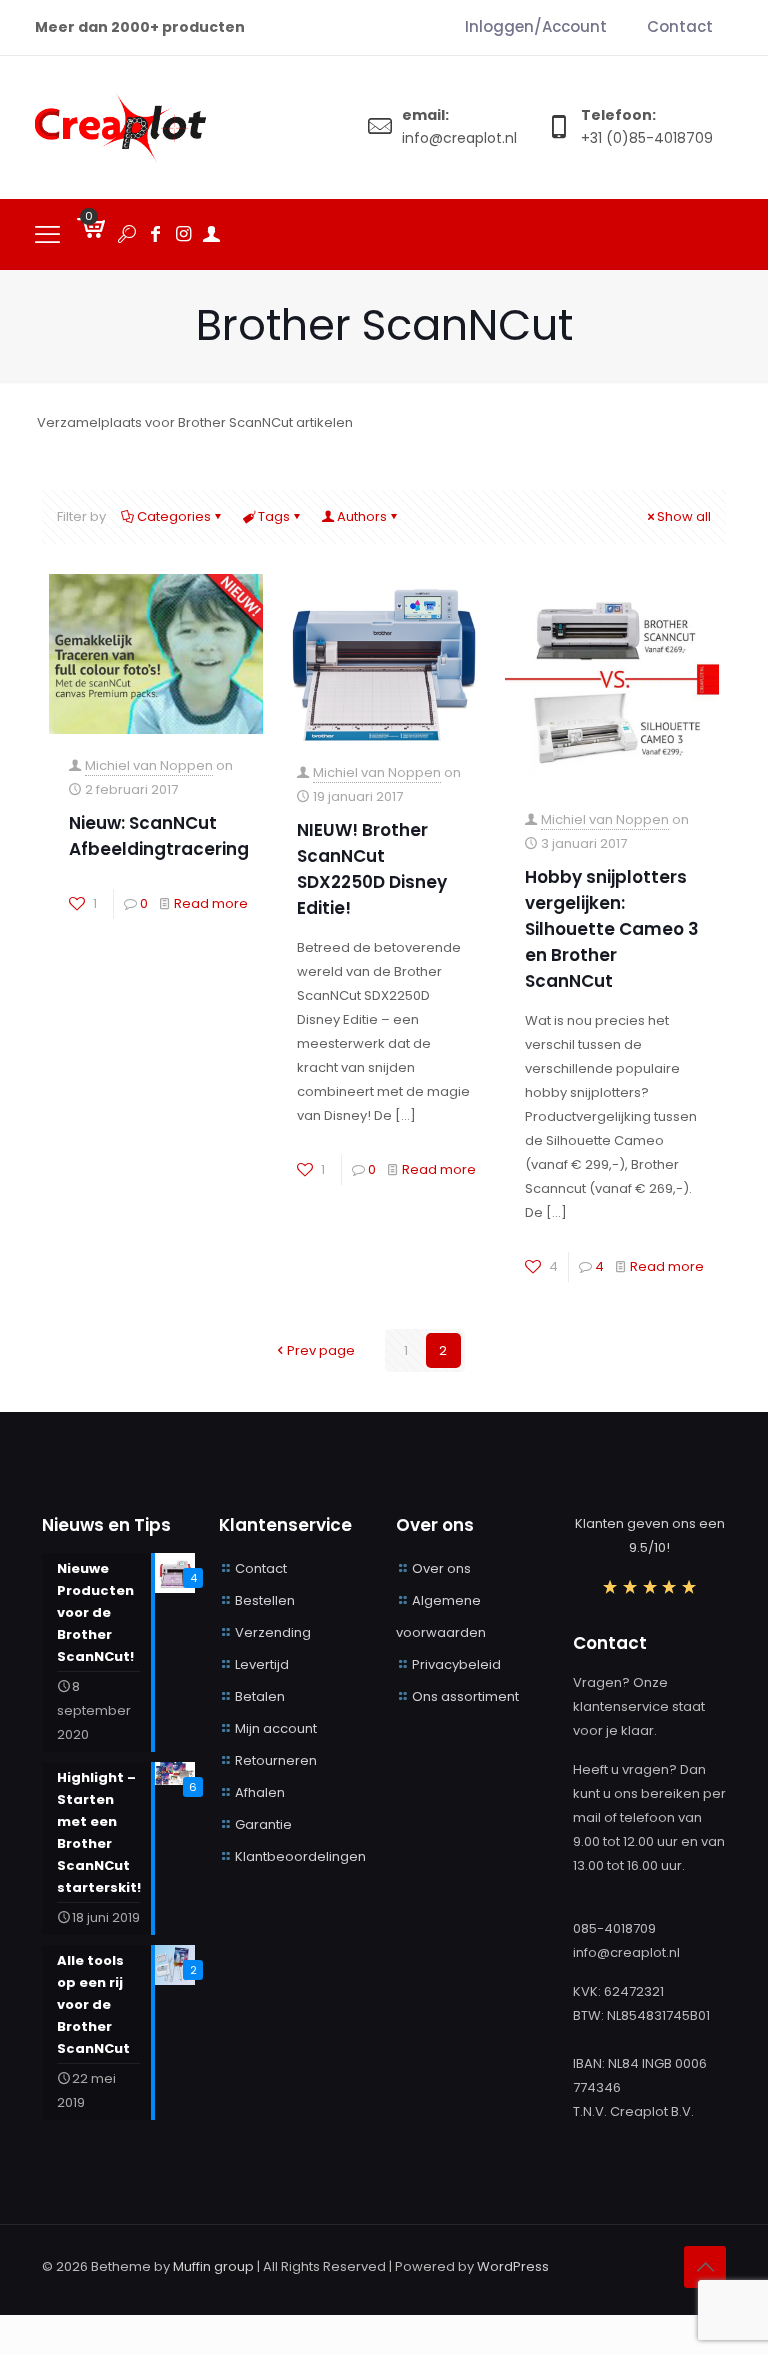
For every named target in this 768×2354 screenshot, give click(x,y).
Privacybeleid (456, 1664)
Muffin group (213, 2266)
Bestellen (265, 1600)
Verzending (273, 1632)
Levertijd (262, 1664)
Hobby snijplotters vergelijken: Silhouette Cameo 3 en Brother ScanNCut (612, 929)
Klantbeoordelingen (300, 1856)
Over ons (441, 1568)
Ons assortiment (465, 1696)
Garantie (263, 1824)
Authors (362, 516)
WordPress (513, 2266)
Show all (684, 516)
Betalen (260, 1696)
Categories (174, 516)
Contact (261, 1568)
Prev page (321, 1350)
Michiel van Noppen (149, 765)
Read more (211, 903)
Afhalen (260, 1792)
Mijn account (276, 1728)
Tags (274, 516)
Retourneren (276, 1760)
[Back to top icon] (705, 2267)
